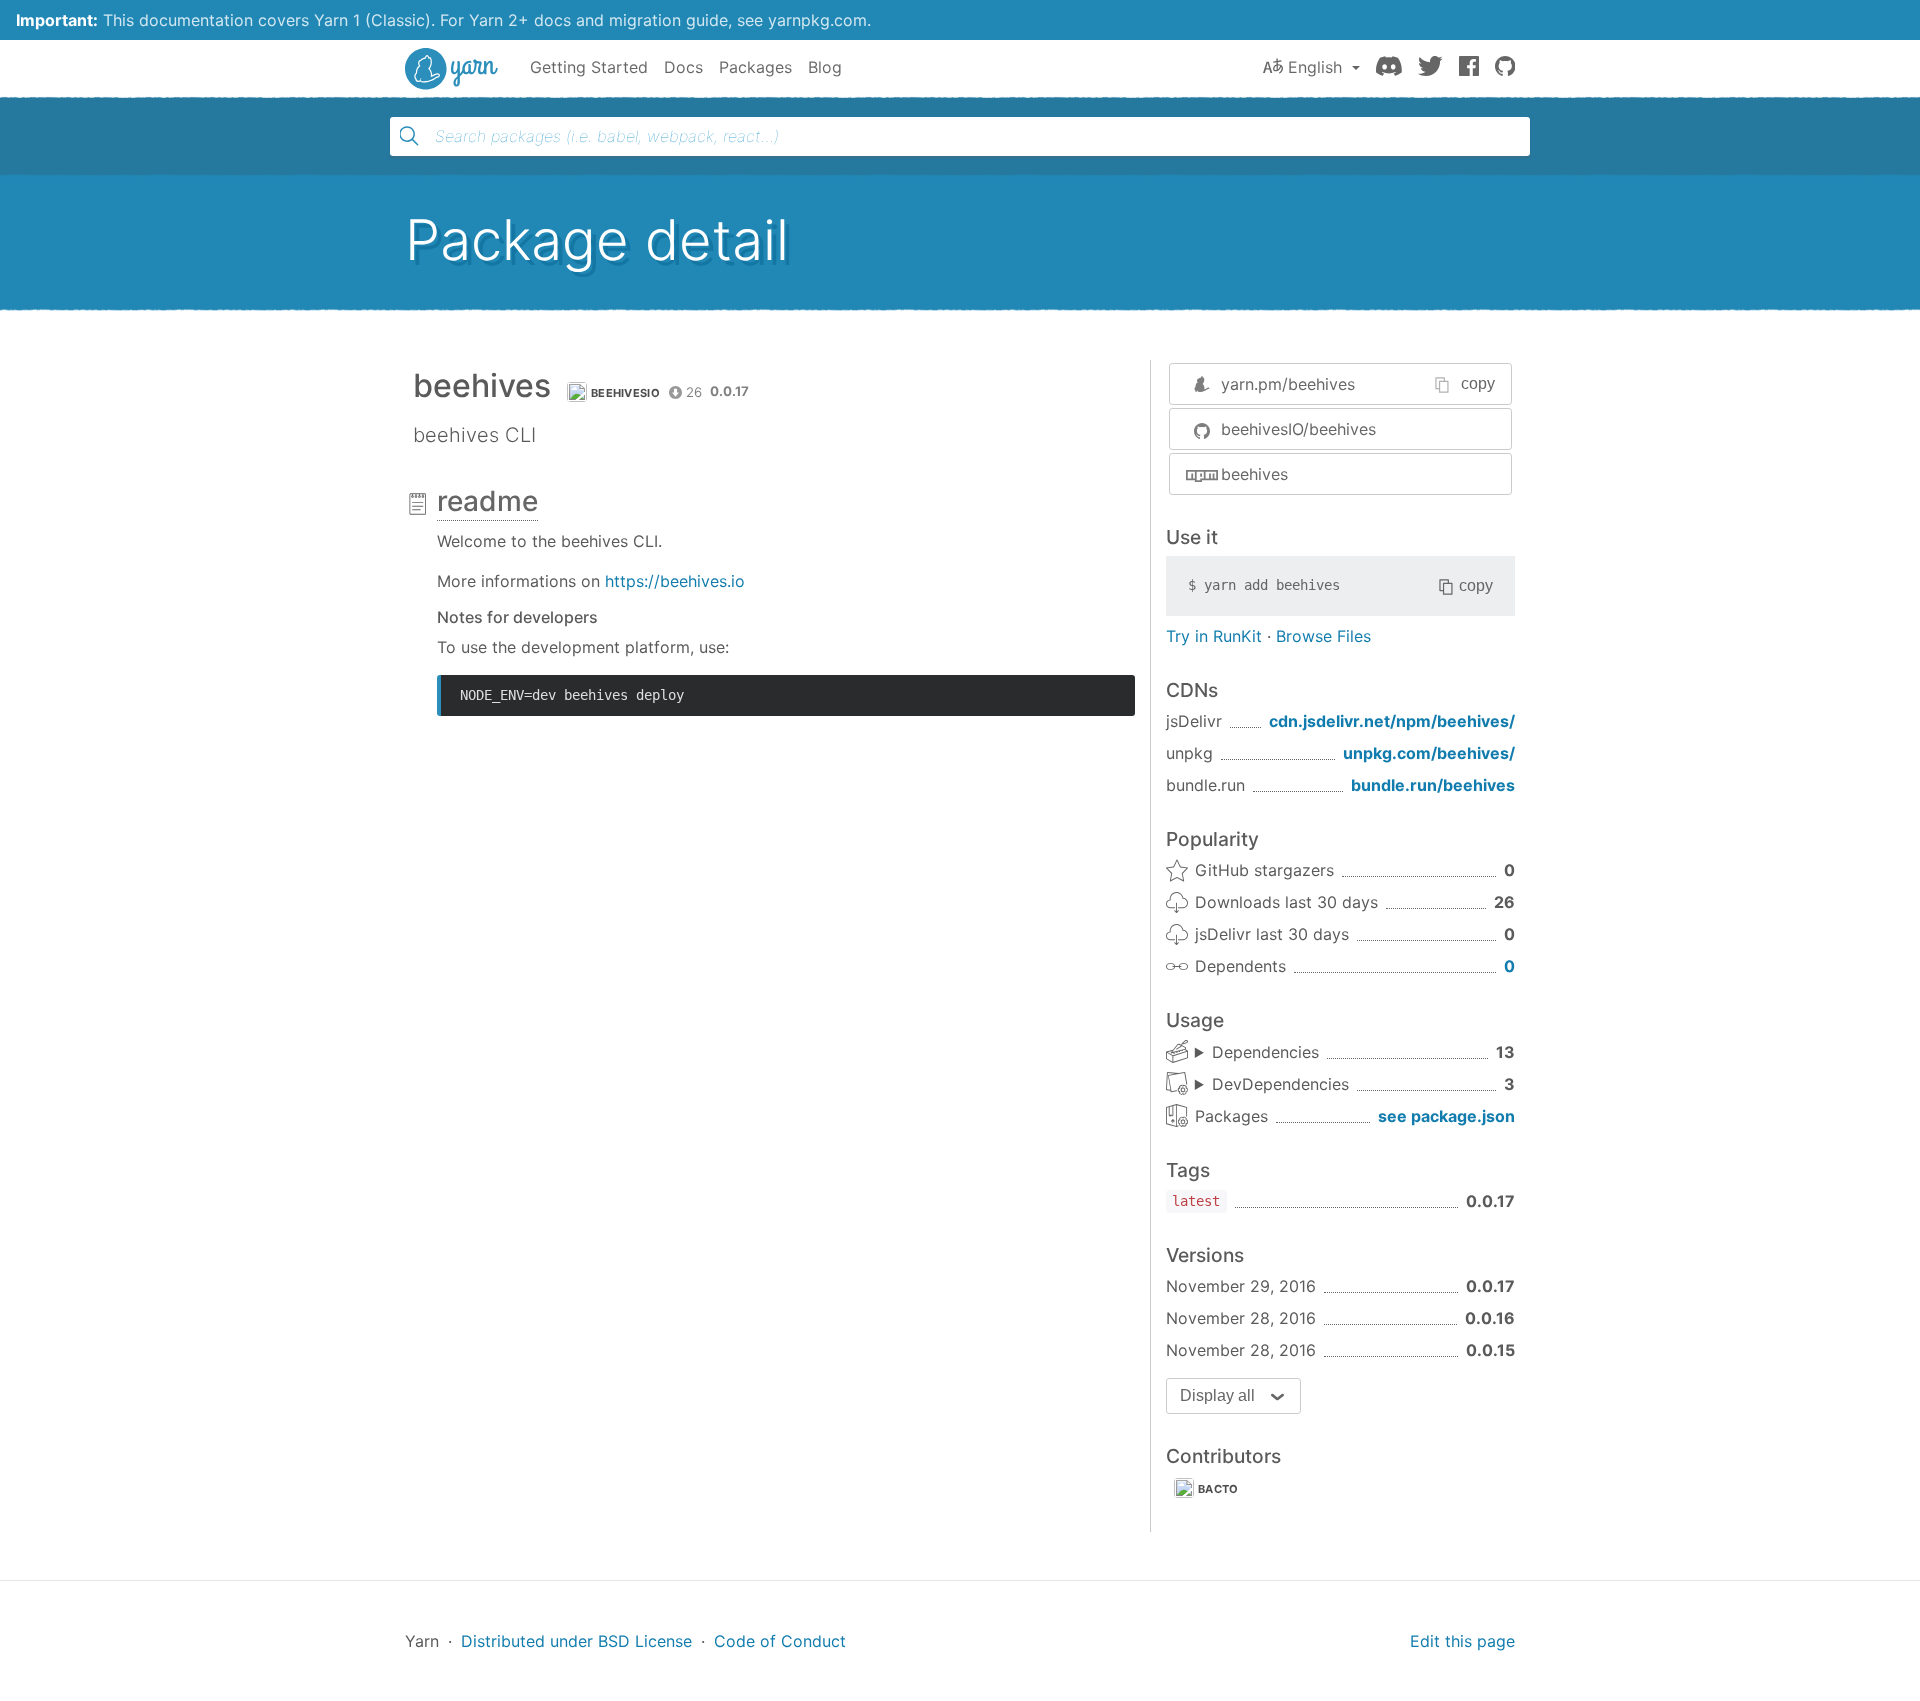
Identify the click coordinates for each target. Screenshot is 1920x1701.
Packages (755, 67)
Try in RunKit (1214, 636)
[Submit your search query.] (409, 136)
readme (487, 501)
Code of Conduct (780, 1641)
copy (1478, 383)
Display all (1217, 1395)
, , (1272, 1085)
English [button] (1315, 67)
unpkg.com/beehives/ (1429, 753)
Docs (683, 67)
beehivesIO (625, 393)
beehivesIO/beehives (1298, 429)
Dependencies (1265, 1052)
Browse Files (1323, 636)
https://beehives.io (675, 581)
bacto (1218, 1489)
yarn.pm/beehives (1288, 384)
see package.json (1446, 1116)
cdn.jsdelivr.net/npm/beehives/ (1392, 721)
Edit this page (1462, 1641)
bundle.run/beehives (1433, 785)
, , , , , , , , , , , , (1257, 1053)
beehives (1254, 474)
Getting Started (589, 67)
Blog (825, 67)
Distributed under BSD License (576, 1641)
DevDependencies (1280, 1084)
